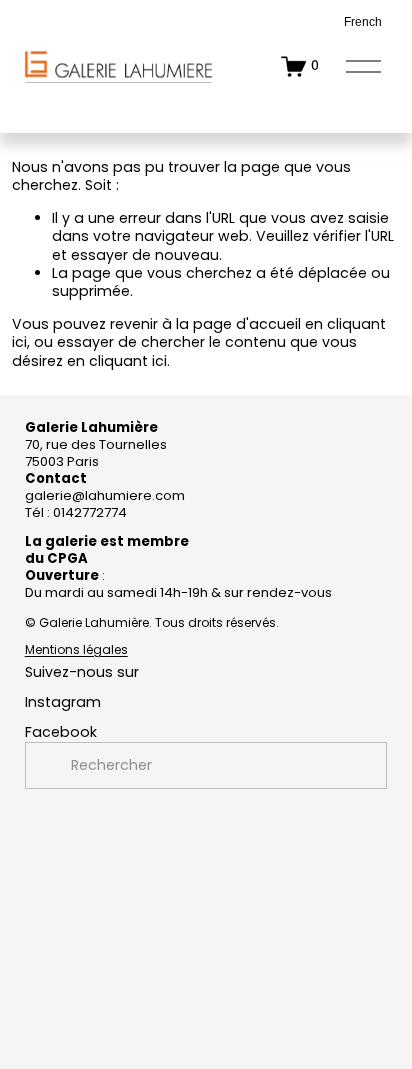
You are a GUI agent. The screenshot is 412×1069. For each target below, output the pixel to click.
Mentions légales (76, 650)
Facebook (61, 732)
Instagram (63, 702)
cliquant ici (128, 361)
